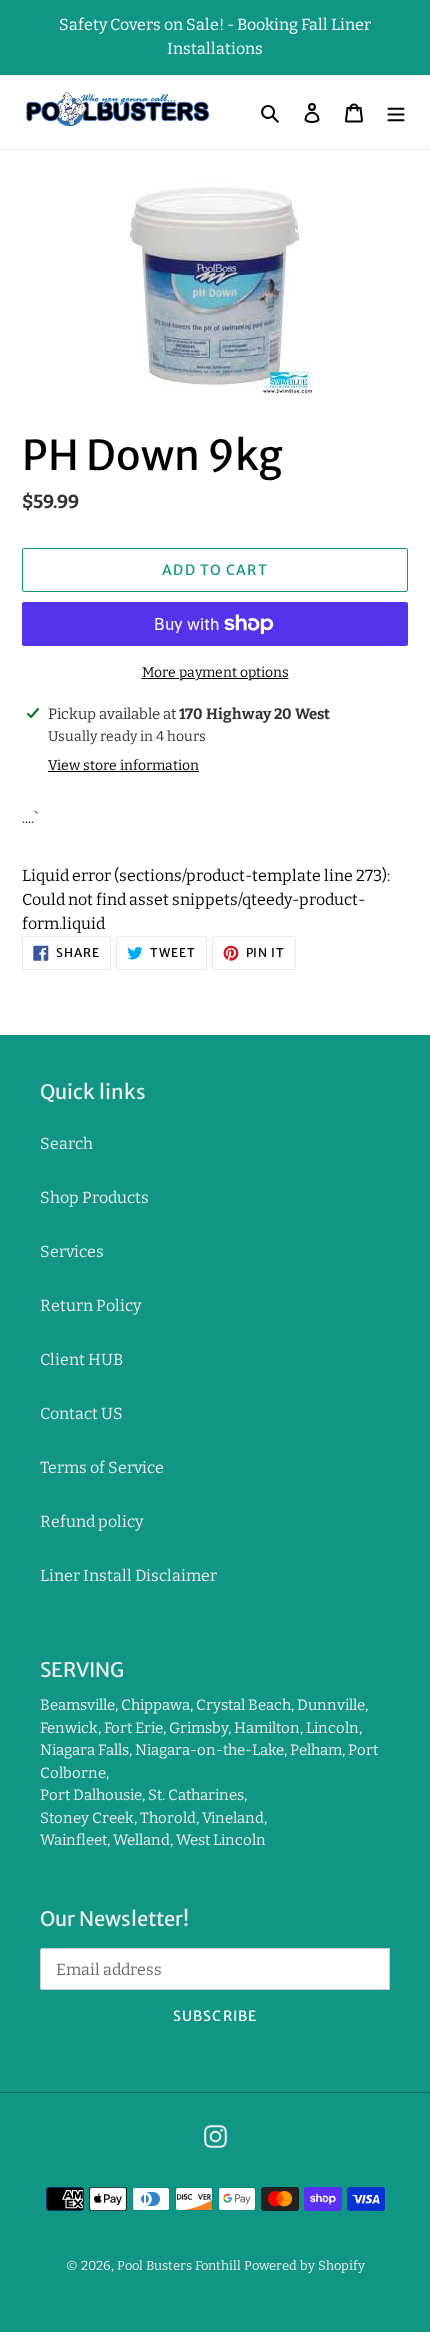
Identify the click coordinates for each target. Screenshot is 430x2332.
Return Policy (90, 1305)
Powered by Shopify (304, 2265)
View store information (123, 765)
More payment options (215, 672)
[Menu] (396, 112)
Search (66, 1143)
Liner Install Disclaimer (128, 1575)
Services (72, 1251)
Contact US (81, 1413)
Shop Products (94, 1197)
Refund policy (91, 1521)
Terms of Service (102, 1467)
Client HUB (81, 1359)
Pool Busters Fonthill (179, 2265)
